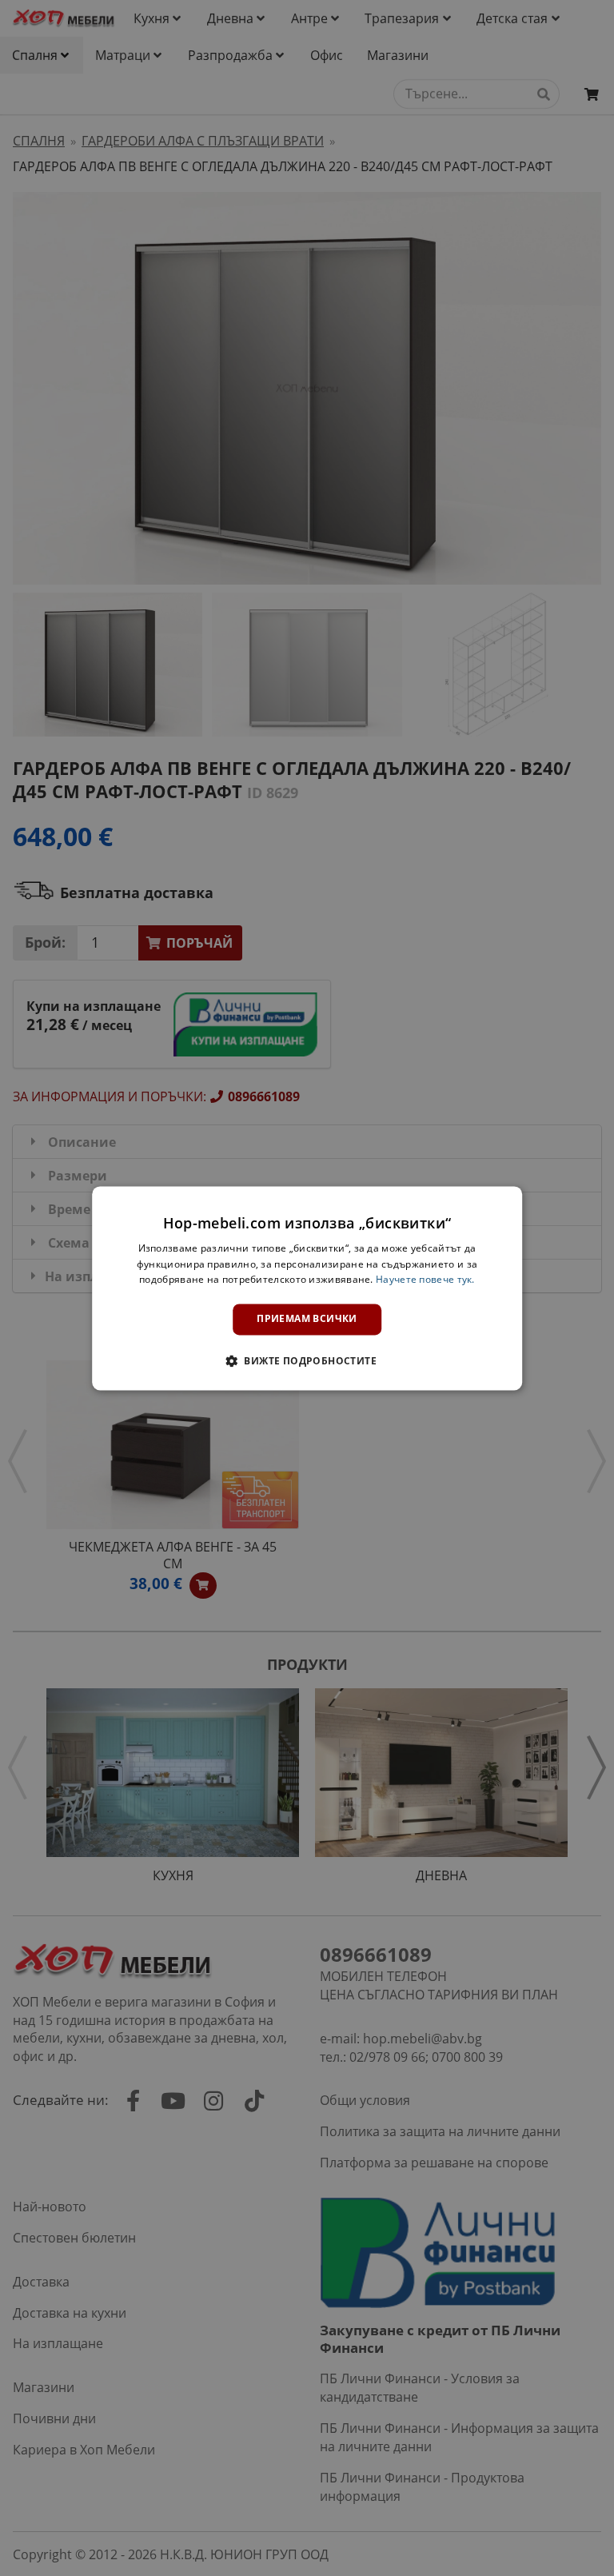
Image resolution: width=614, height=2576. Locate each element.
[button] (307, 1360)
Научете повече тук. (425, 1280)
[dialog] (307, 1288)
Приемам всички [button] (307, 1319)
